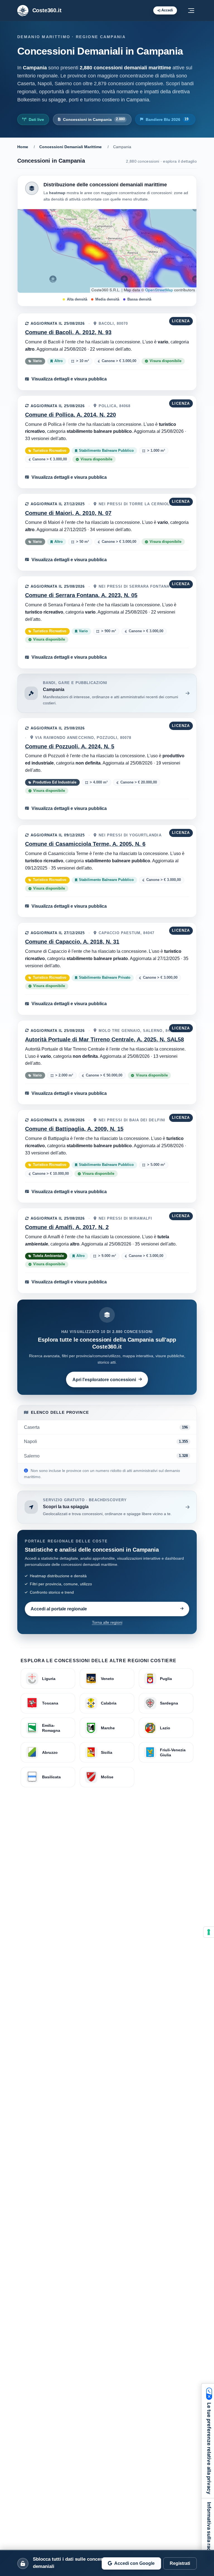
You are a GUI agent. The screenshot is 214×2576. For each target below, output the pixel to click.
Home (23, 147)
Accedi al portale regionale (59, 1609)
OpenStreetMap (159, 290)
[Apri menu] (191, 11)
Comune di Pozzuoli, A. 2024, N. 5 (70, 746)
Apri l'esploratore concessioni (104, 1379)
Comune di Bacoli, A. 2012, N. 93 (68, 332)
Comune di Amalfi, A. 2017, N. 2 (67, 1227)
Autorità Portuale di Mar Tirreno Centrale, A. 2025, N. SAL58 (104, 1039)
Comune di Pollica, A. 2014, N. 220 (70, 415)
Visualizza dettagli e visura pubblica (69, 379)
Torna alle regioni (107, 1622)
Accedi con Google (134, 2563)
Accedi (167, 10)
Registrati (180, 2563)
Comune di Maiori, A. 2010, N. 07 (68, 513)
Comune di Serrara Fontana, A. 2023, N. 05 (81, 595)
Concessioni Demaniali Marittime (70, 147)
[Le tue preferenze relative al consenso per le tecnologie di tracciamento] (209, 1932)
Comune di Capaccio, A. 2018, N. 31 (72, 942)
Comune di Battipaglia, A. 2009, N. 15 (74, 1129)
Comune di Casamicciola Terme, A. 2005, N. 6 (85, 844)
